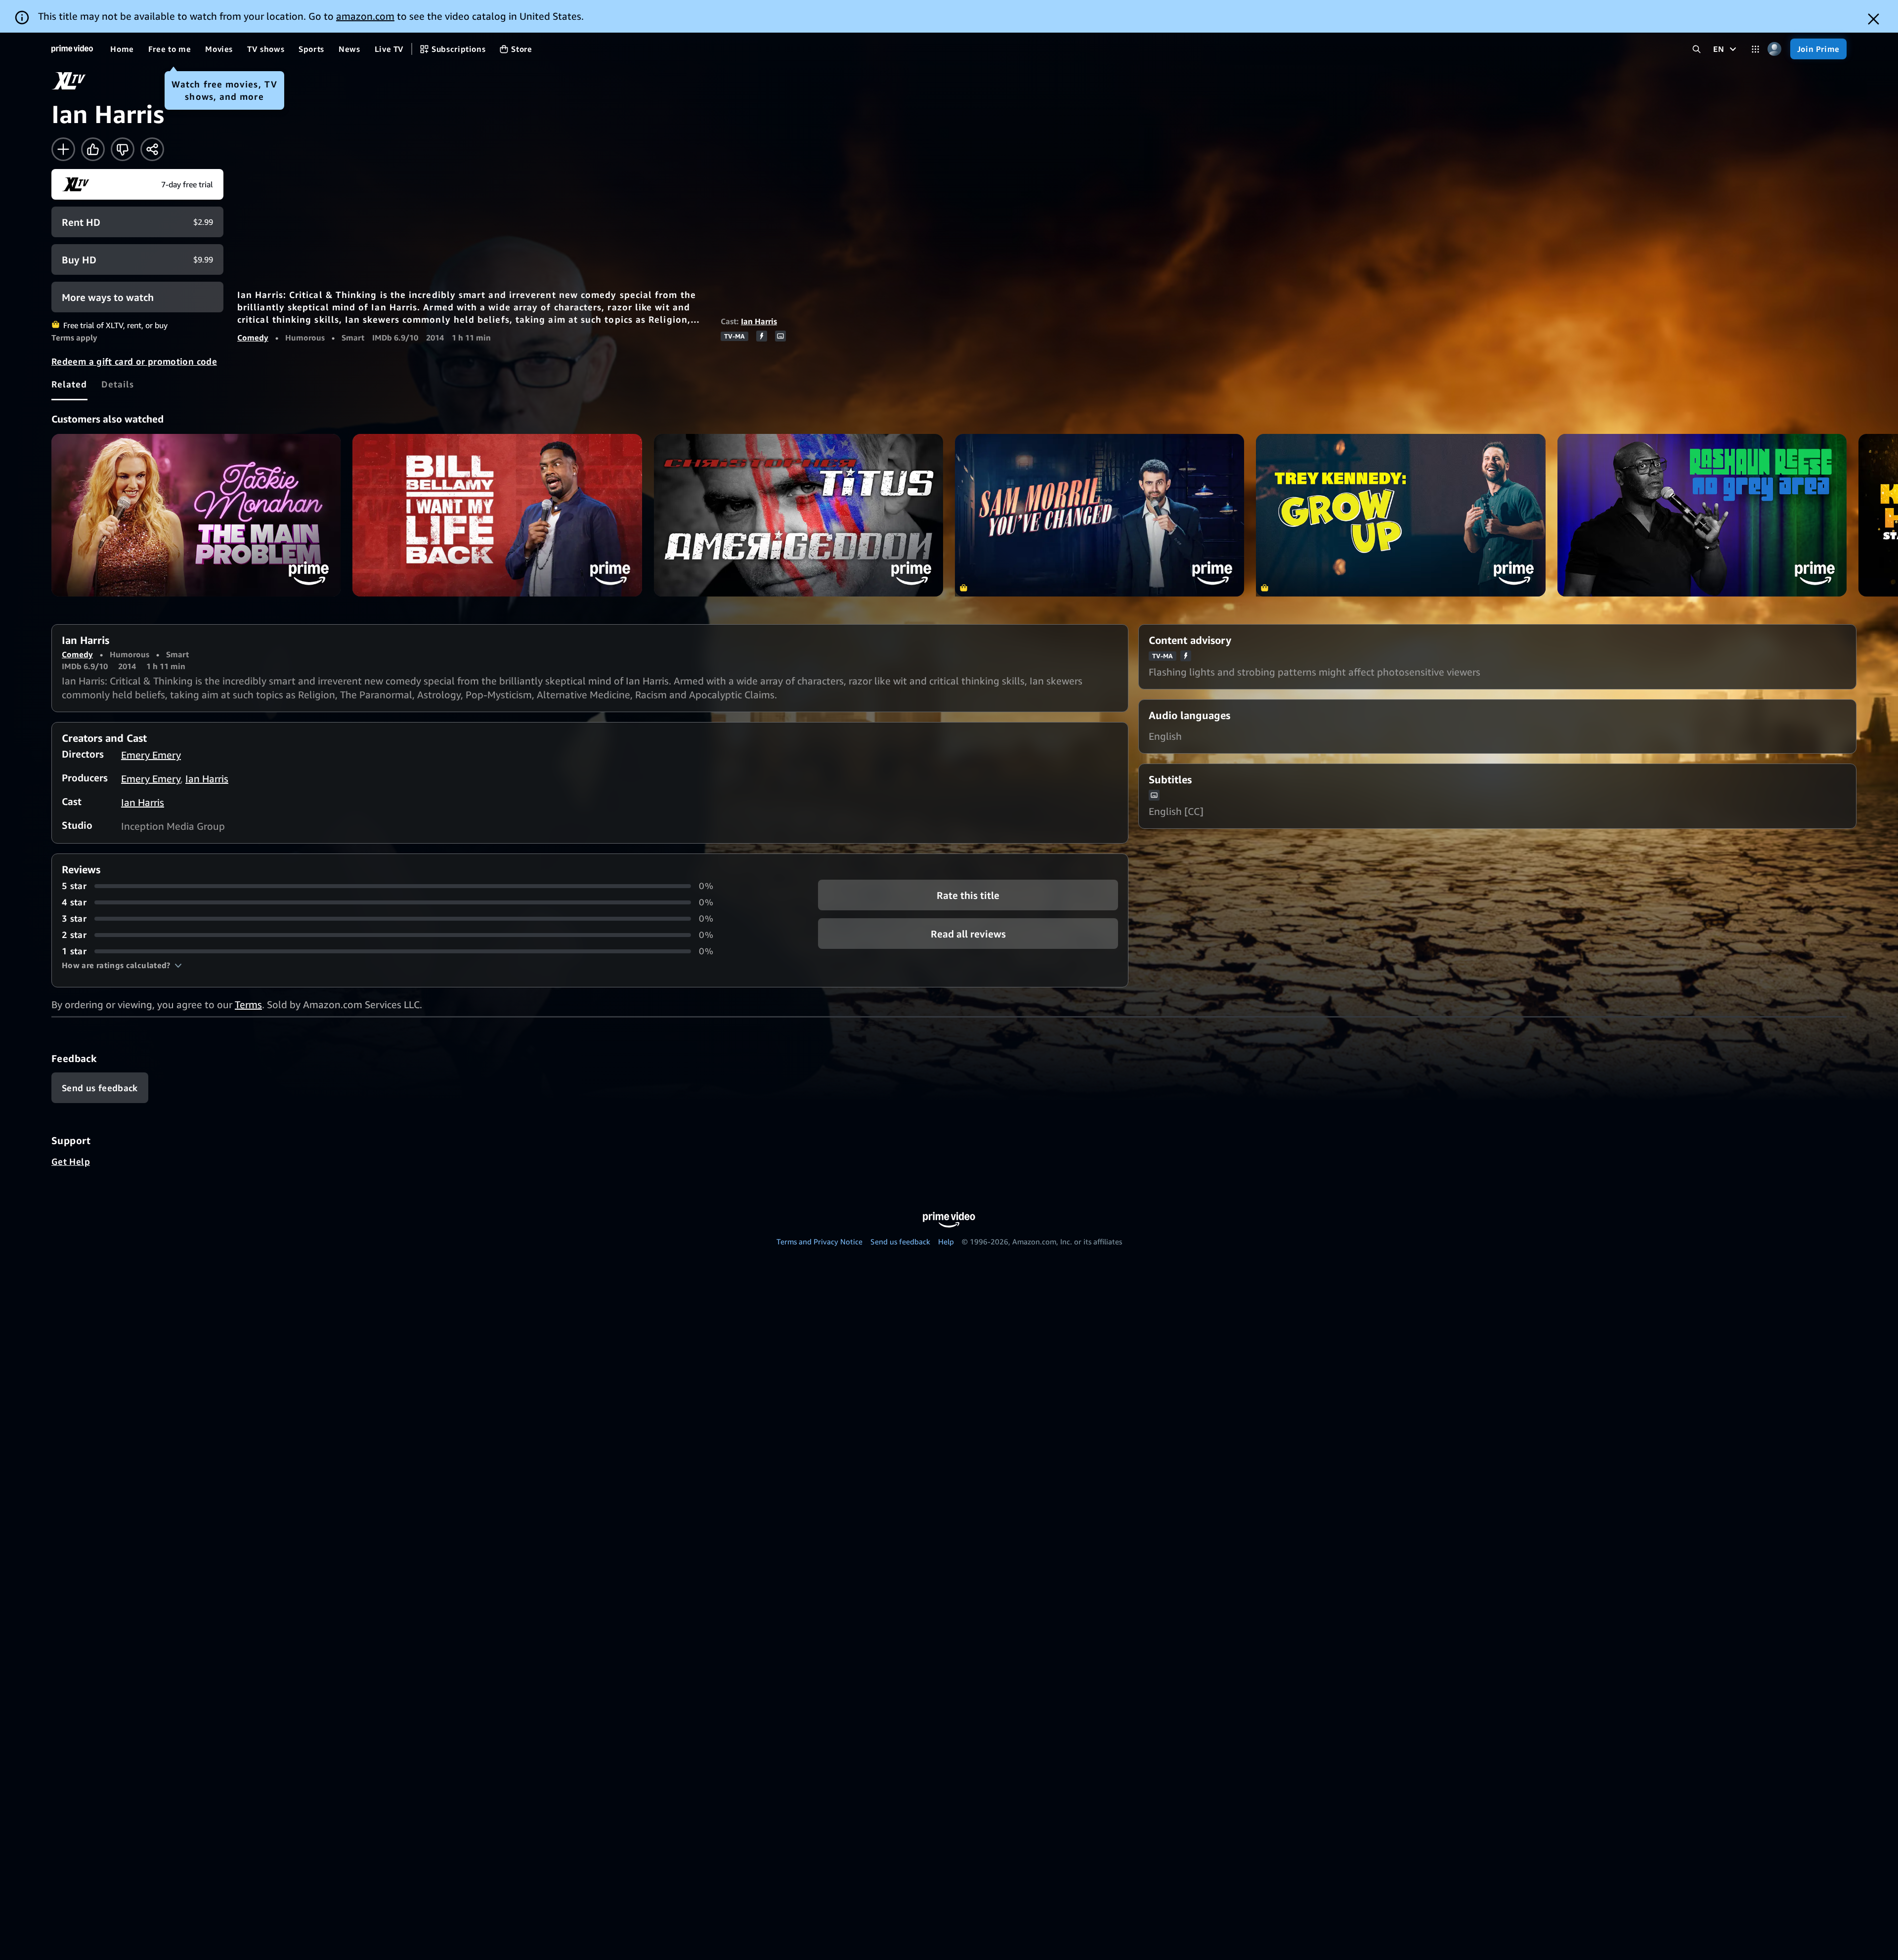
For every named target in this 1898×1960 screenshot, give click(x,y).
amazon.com (365, 16)
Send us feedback (900, 1241)
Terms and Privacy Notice (820, 1241)
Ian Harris (759, 321)
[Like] (93, 149)
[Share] (152, 149)
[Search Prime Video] (1697, 49)
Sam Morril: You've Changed (1100, 515)
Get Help (71, 1161)
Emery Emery (151, 755)
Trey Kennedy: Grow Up (1401, 515)
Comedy (253, 338)
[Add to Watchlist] (63, 149)
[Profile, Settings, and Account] (1775, 49)
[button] (122, 965)
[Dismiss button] (1874, 19)
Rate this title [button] (968, 895)
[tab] (69, 384)
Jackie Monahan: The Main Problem (196, 515)
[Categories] (1755, 49)
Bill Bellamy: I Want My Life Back (497, 515)
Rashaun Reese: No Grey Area (1702, 515)
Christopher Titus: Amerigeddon (798, 515)
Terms (248, 1004)
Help (946, 1241)
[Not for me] (123, 149)
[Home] (72, 49)
